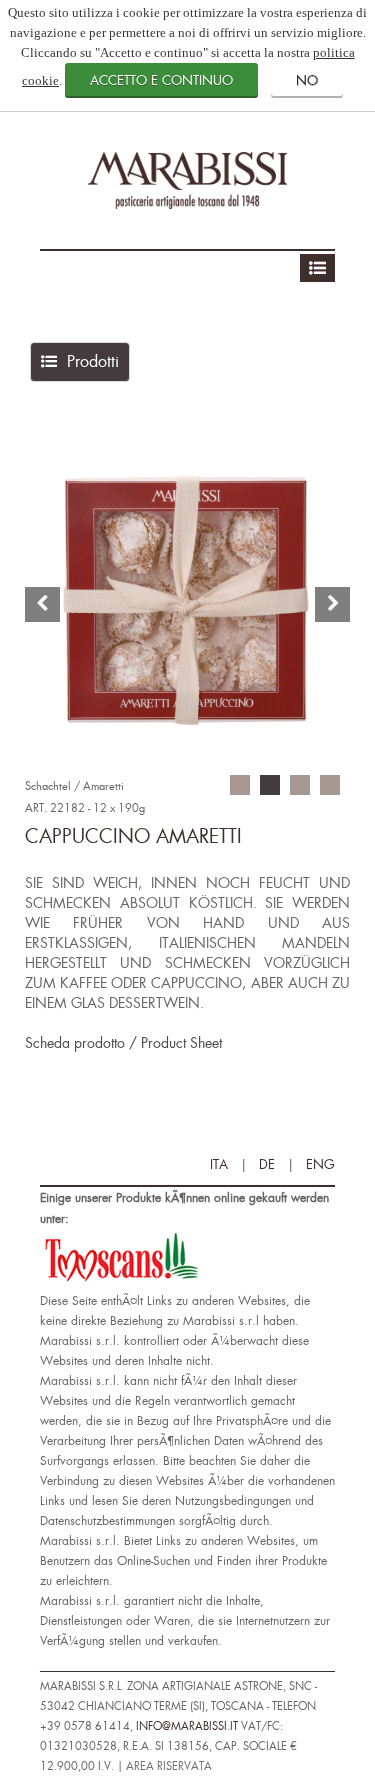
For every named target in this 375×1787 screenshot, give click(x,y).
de (267, 1164)
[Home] (188, 178)
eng (320, 1164)
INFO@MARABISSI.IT (187, 1726)
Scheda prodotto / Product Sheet (123, 1043)
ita (219, 1164)
